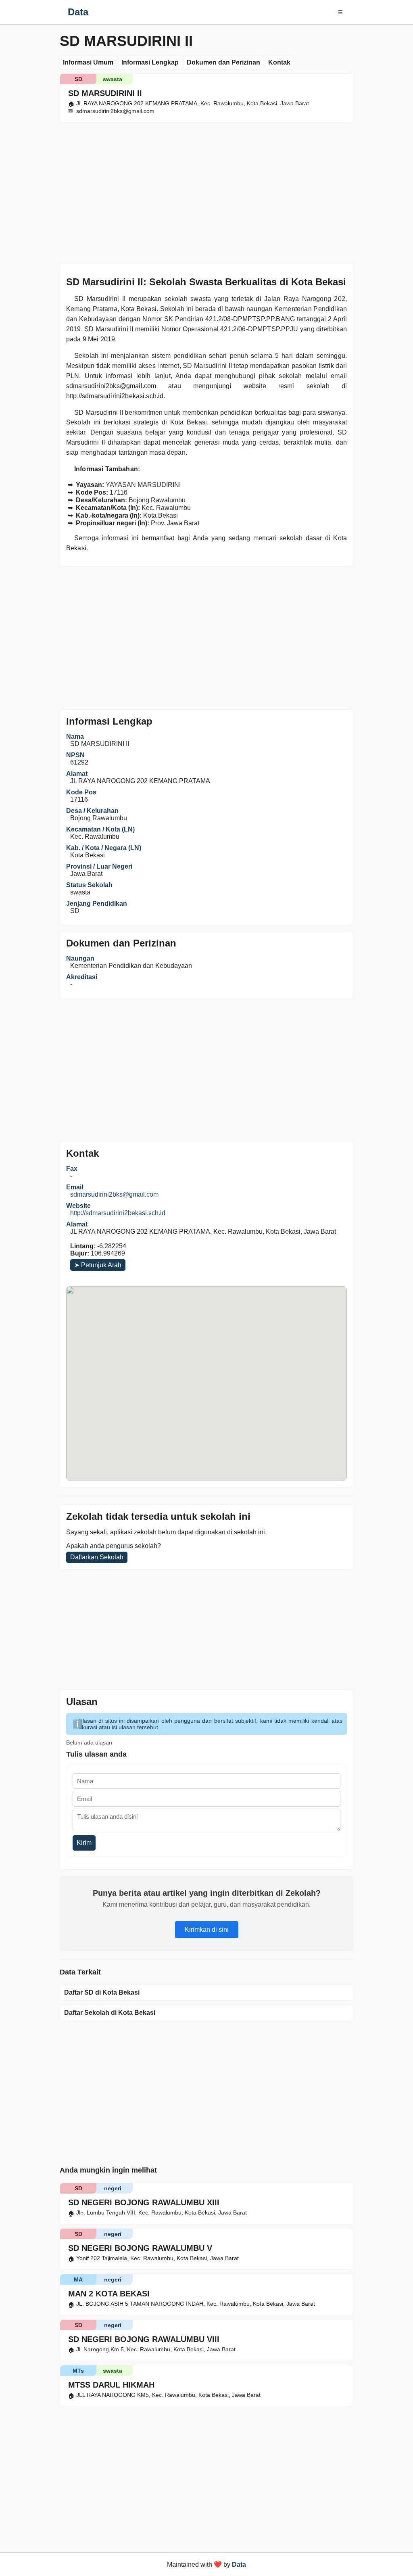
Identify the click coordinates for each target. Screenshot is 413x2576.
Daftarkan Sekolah (97, 1557)
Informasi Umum (88, 62)
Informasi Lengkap (150, 62)
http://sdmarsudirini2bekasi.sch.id (118, 1213)
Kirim (84, 1843)
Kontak (279, 62)
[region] (206, 191)
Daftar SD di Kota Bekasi (102, 1992)
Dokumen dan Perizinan (223, 62)
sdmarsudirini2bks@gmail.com (114, 1194)
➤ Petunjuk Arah (98, 1265)
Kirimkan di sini (207, 1929)
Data (78, 12)
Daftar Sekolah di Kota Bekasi (110, 2013)
